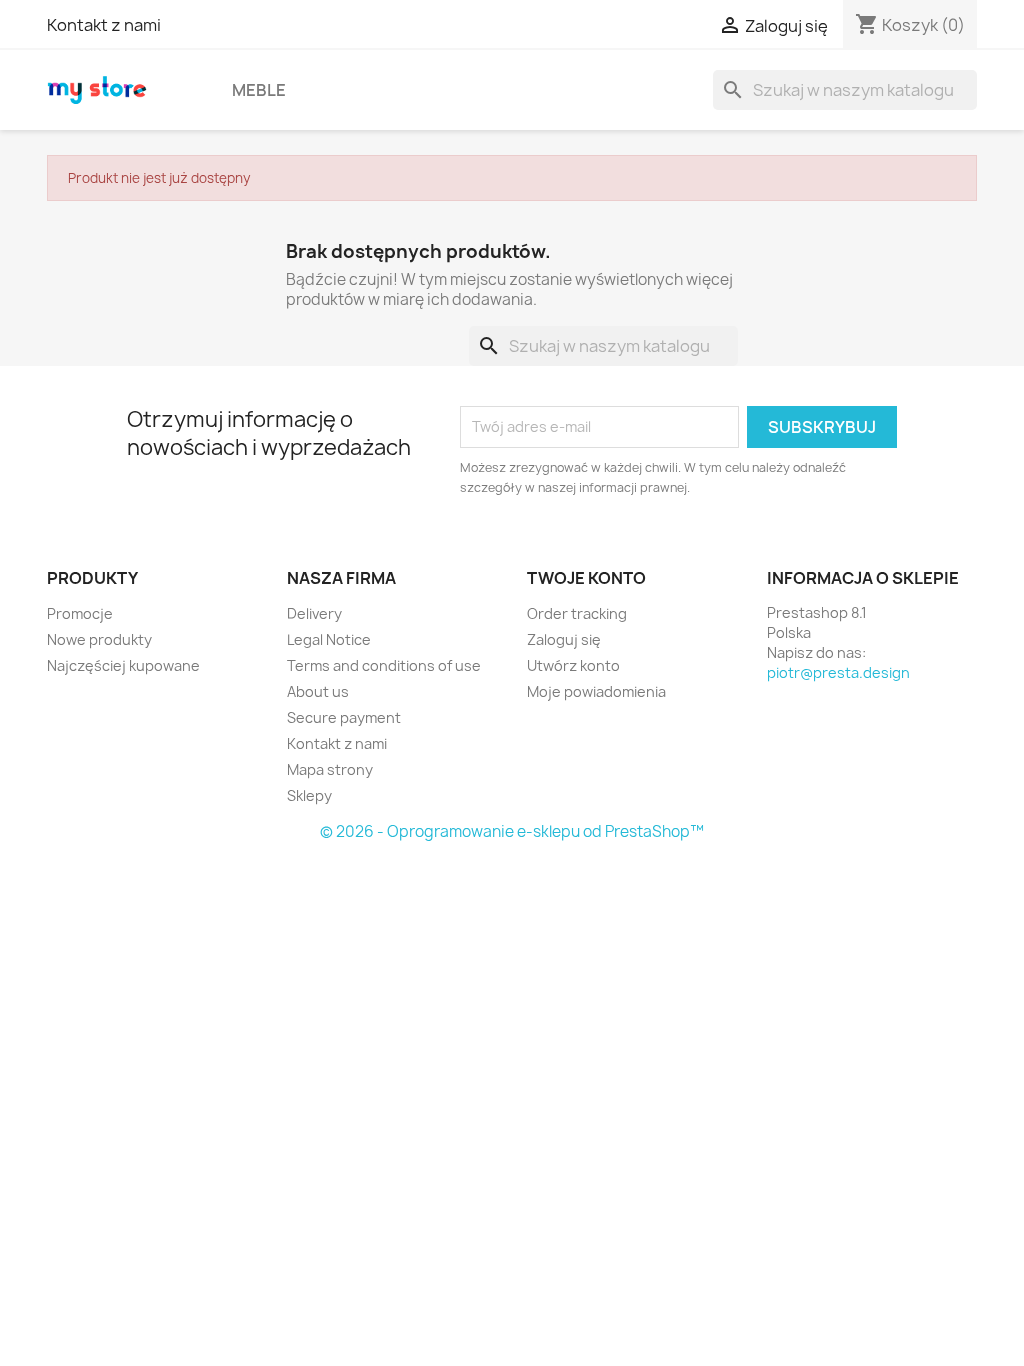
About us (318, 691)
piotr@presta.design (838, 672)
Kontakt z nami (104, 25)
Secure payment (344, 717)
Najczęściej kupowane (123, 665)
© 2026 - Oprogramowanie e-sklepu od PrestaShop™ (512, 831)
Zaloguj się (564, 639)
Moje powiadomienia (596, 691)
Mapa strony (330, 769)
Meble (259, 90)
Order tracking (577, 613)
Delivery (314, 613)
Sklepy (309, 795)
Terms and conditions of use (384, 665)
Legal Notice (329, 639)
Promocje (80, 613)
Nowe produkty (99, 639)
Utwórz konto (573, 665)
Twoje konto (586, 578)
